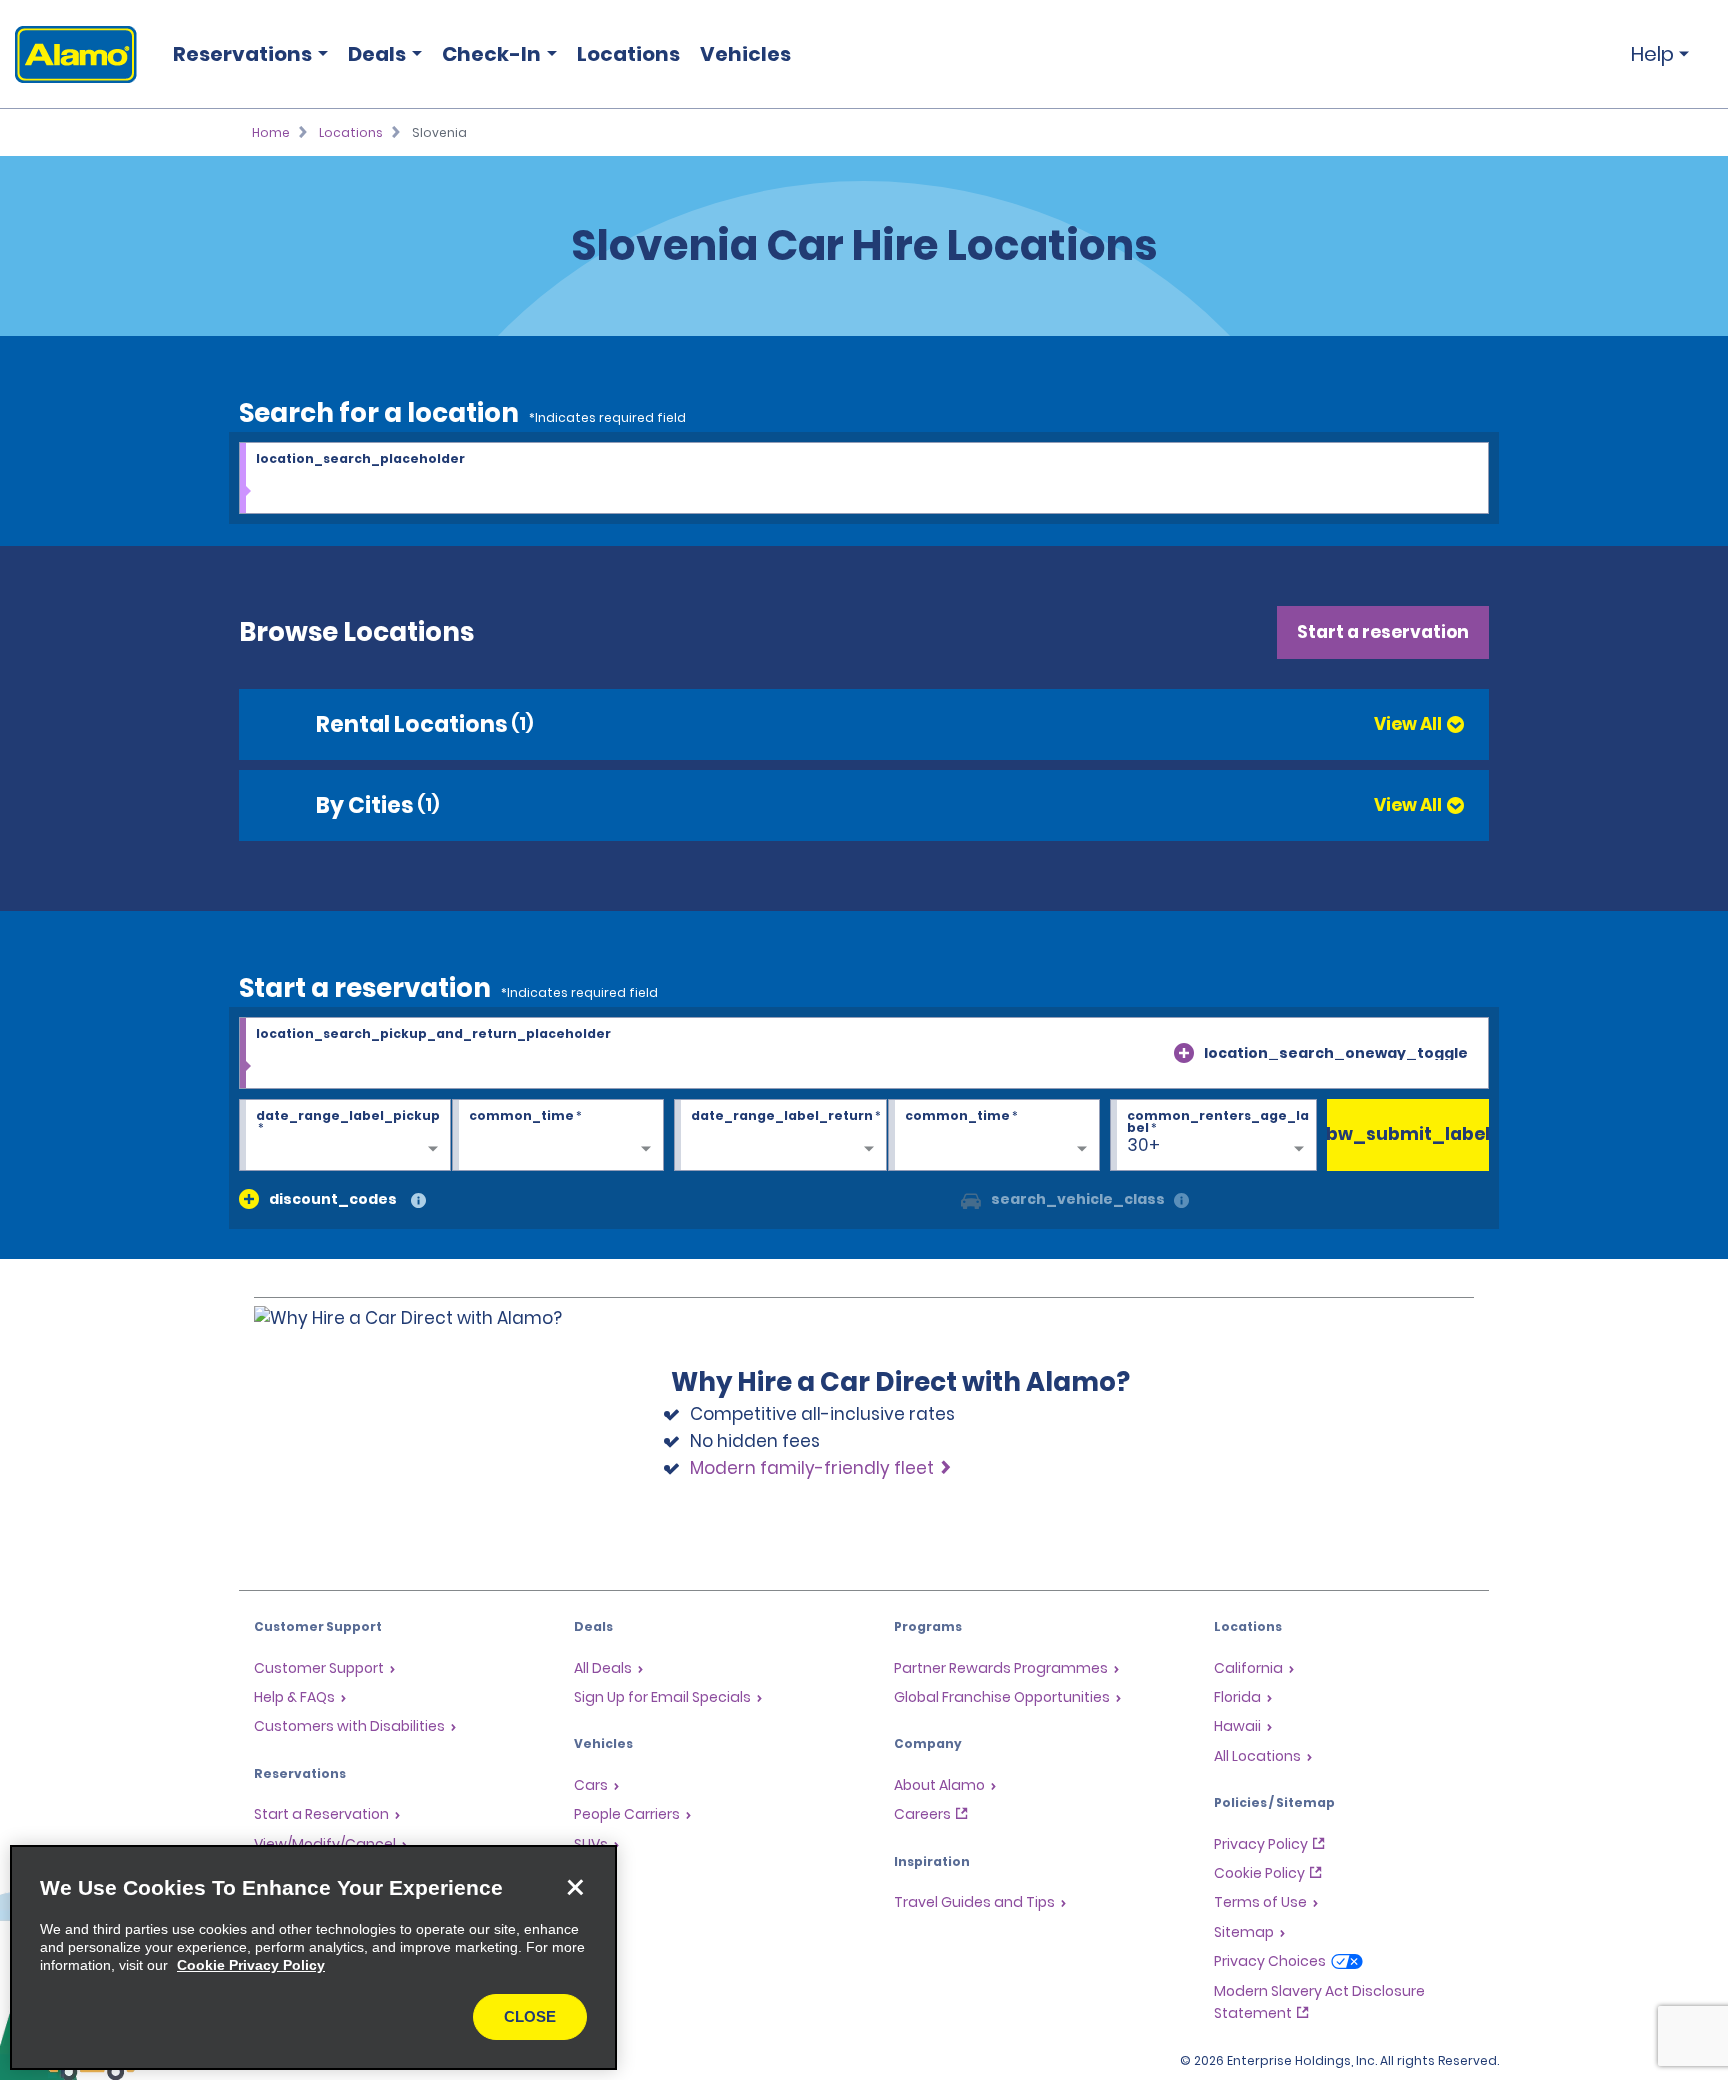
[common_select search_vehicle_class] (971, 1199)
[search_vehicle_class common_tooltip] (1181, 1201)
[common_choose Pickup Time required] (558, 1136)
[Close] (575, 1887)
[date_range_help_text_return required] (780, 1136)
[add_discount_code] (249, 1199)
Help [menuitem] (1652, 54)
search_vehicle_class (1078, 1199)
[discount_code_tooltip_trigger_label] (418, 1201)
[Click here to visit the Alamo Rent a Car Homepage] (68, 54)
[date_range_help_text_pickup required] (345, 1136)
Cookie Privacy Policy (251, 1965)
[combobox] (864, 479)
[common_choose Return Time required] (994, 1136)
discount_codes (333, 1199)
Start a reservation (1383, 632)
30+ (1143, 1145)
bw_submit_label (1408, 1134)
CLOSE (530, 2016)
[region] (313, 1957)
